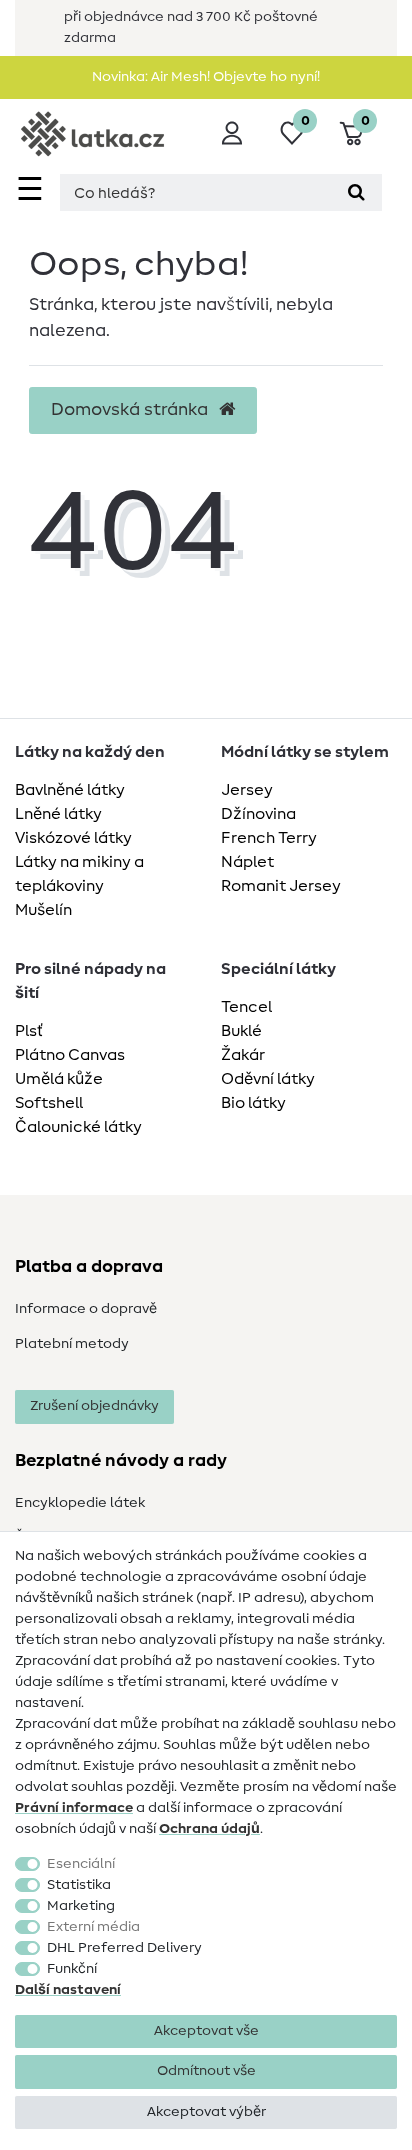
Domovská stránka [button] (131, 410)
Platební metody (72, 1344)
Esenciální (81, 1864)
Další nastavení (68, 1990)
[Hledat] (356, 192)
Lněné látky (58, 814)
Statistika (79, 1885)
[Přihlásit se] (232, 133)
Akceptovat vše (206, 2031)
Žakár (243, 1055)
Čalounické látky (78, 1127)
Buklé (241, 1031)
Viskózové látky (73, 838)
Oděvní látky (268, 1079)
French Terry (269, 838)
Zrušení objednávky (94, 1406)
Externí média (93, 1927)
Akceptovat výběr (206, 2112)
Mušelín (43, 910)
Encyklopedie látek (80, 1503)
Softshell (49, 1103)
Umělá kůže (59, 1079)
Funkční (72, 1969)
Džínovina (258, 814)
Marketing (81, 1906)
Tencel (246, 1007)
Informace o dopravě (86, 1309)
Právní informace (74, 1808)
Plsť (29, 1031)
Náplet (247, 862)
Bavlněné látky (70, 790)
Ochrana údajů (209, 1829)
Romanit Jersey (281, 886)
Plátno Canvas (70, 1055)
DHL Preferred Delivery (124, 1948)
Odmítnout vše (206, 2071)
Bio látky (253, 1103)
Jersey (247, 790)
